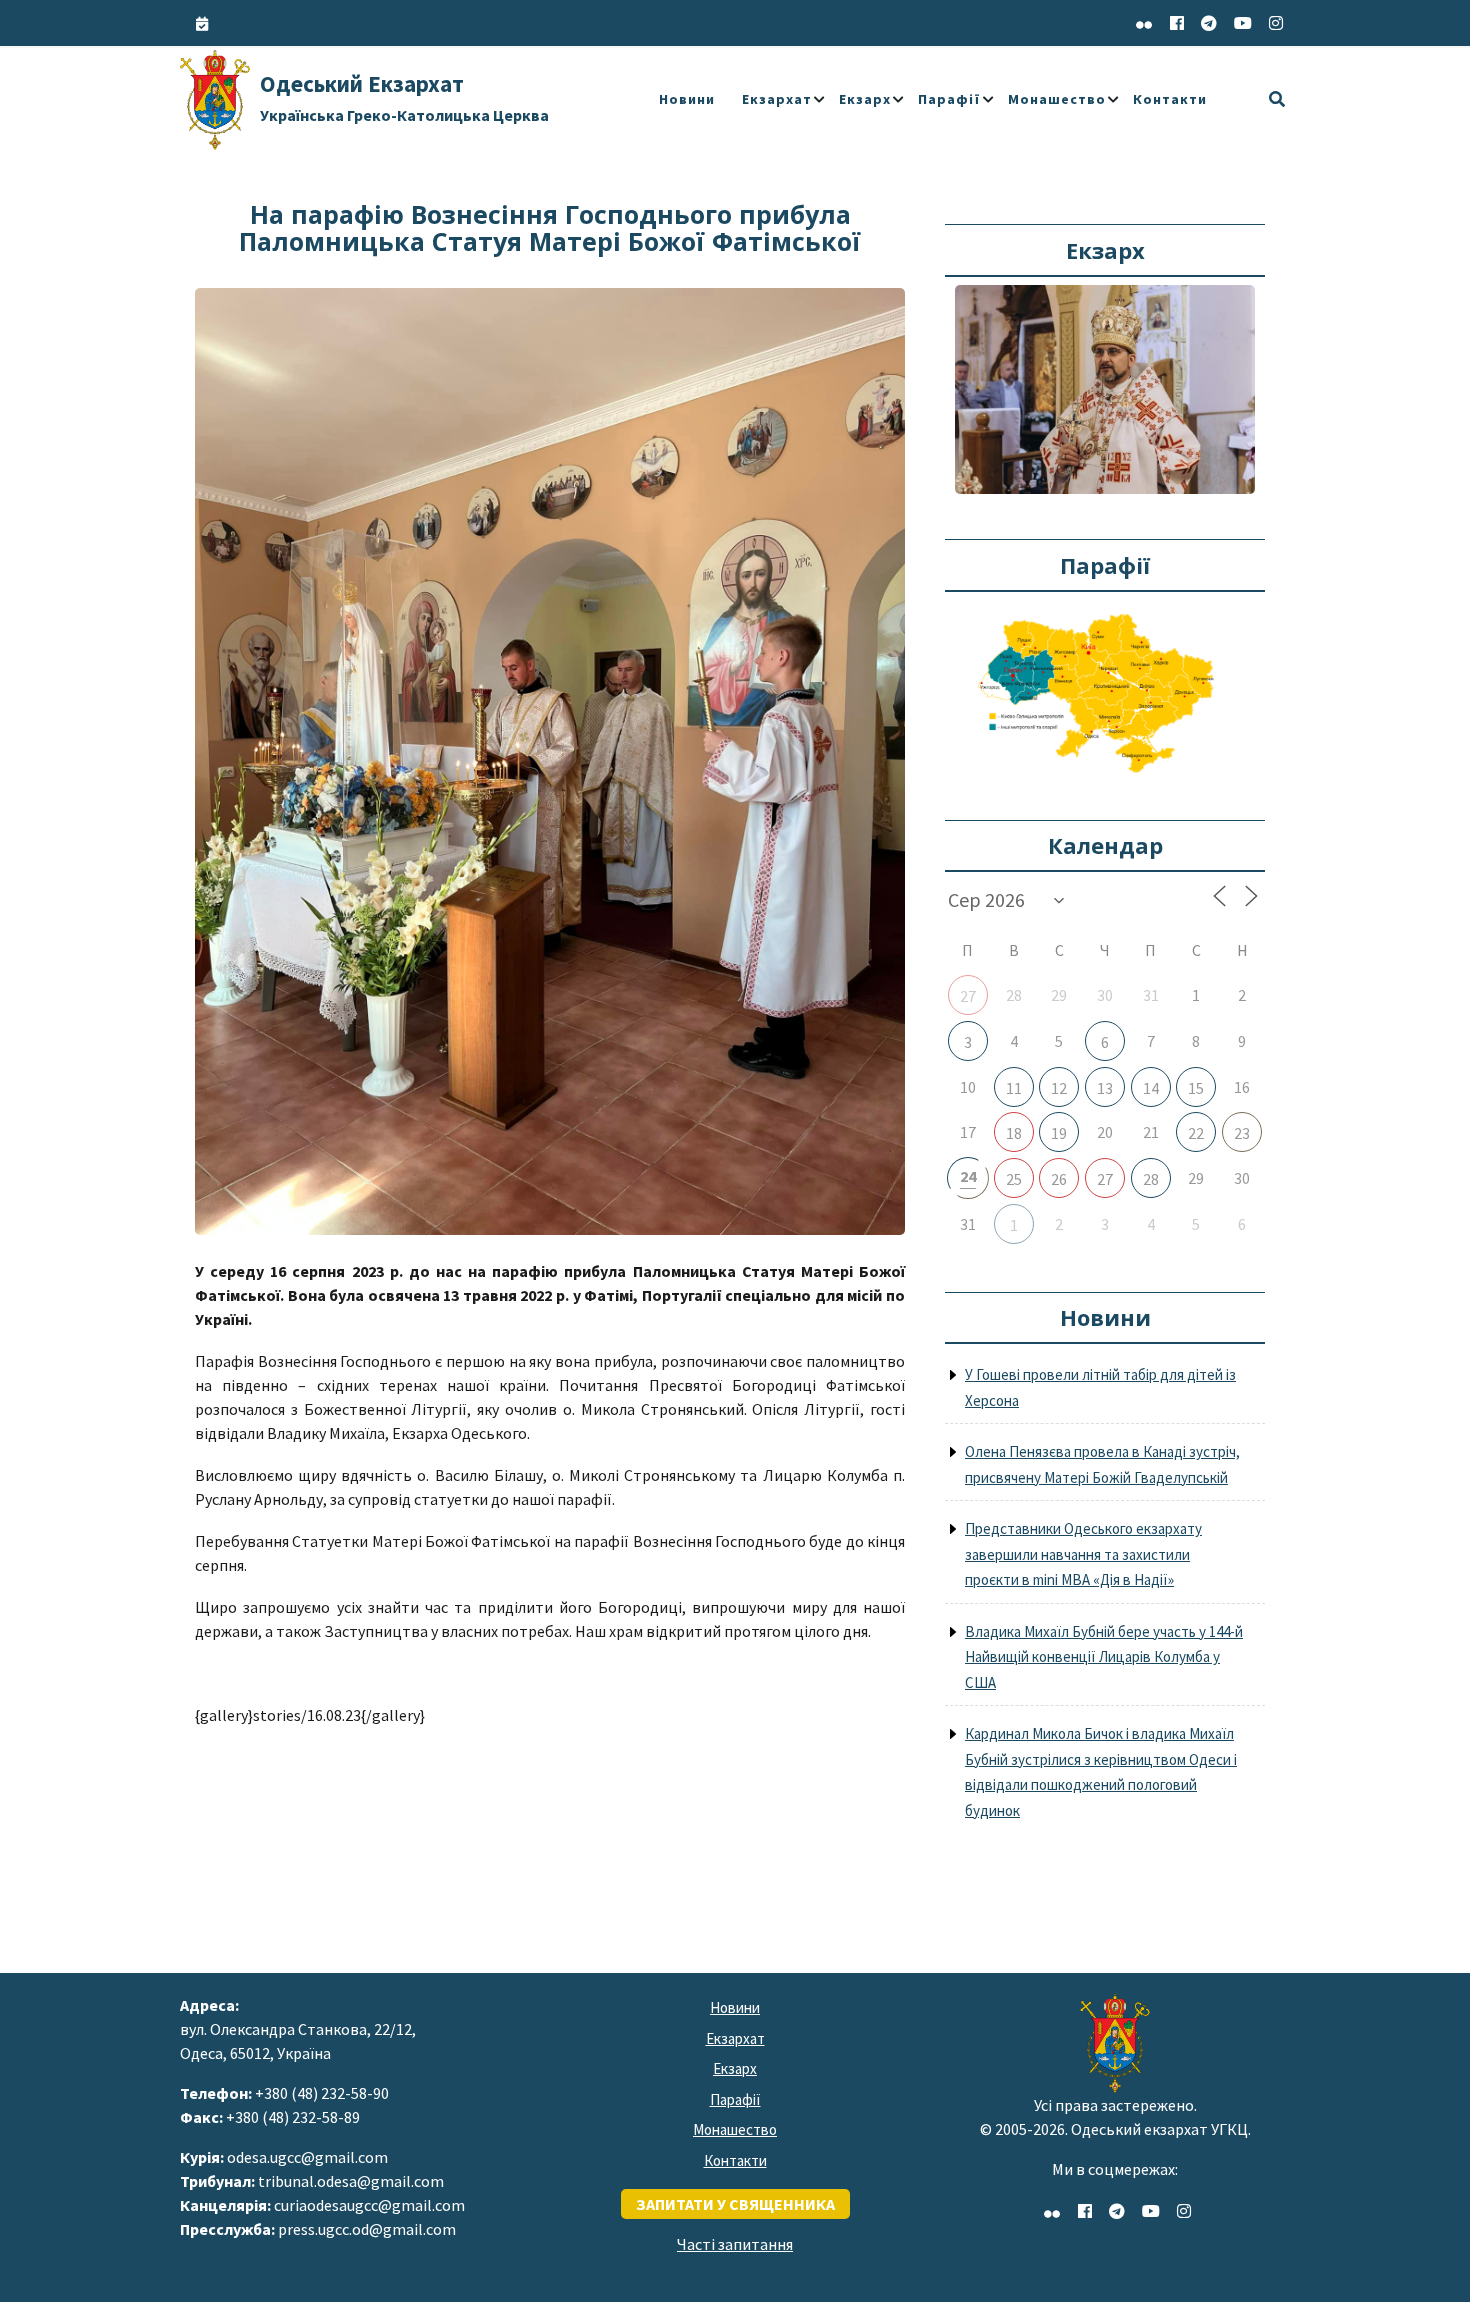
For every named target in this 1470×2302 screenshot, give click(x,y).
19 (1059, 1133)
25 (1014, 1179)
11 (1014, 1088)
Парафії (949, 99)
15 (1196, 1088)
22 (1196, 1133)
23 (1242, 1133)
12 (1059, 1088)
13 (1105, 1088)
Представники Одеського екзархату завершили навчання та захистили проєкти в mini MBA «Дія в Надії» (1083, 1554)
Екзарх (865, 99)
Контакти (1170, 99)
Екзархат (777, 99)
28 (1151, 1179)
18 (1014, 1133)
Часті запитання (735, 2244)
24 (968, 1176)
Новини (687, 99)
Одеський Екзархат (404, 97)
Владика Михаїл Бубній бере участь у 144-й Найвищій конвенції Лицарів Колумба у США (1104, 1657)
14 (1151, 1088)
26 (1059, 1179)
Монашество (1057, 99)
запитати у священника (735, 2204)
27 (968, 996)
